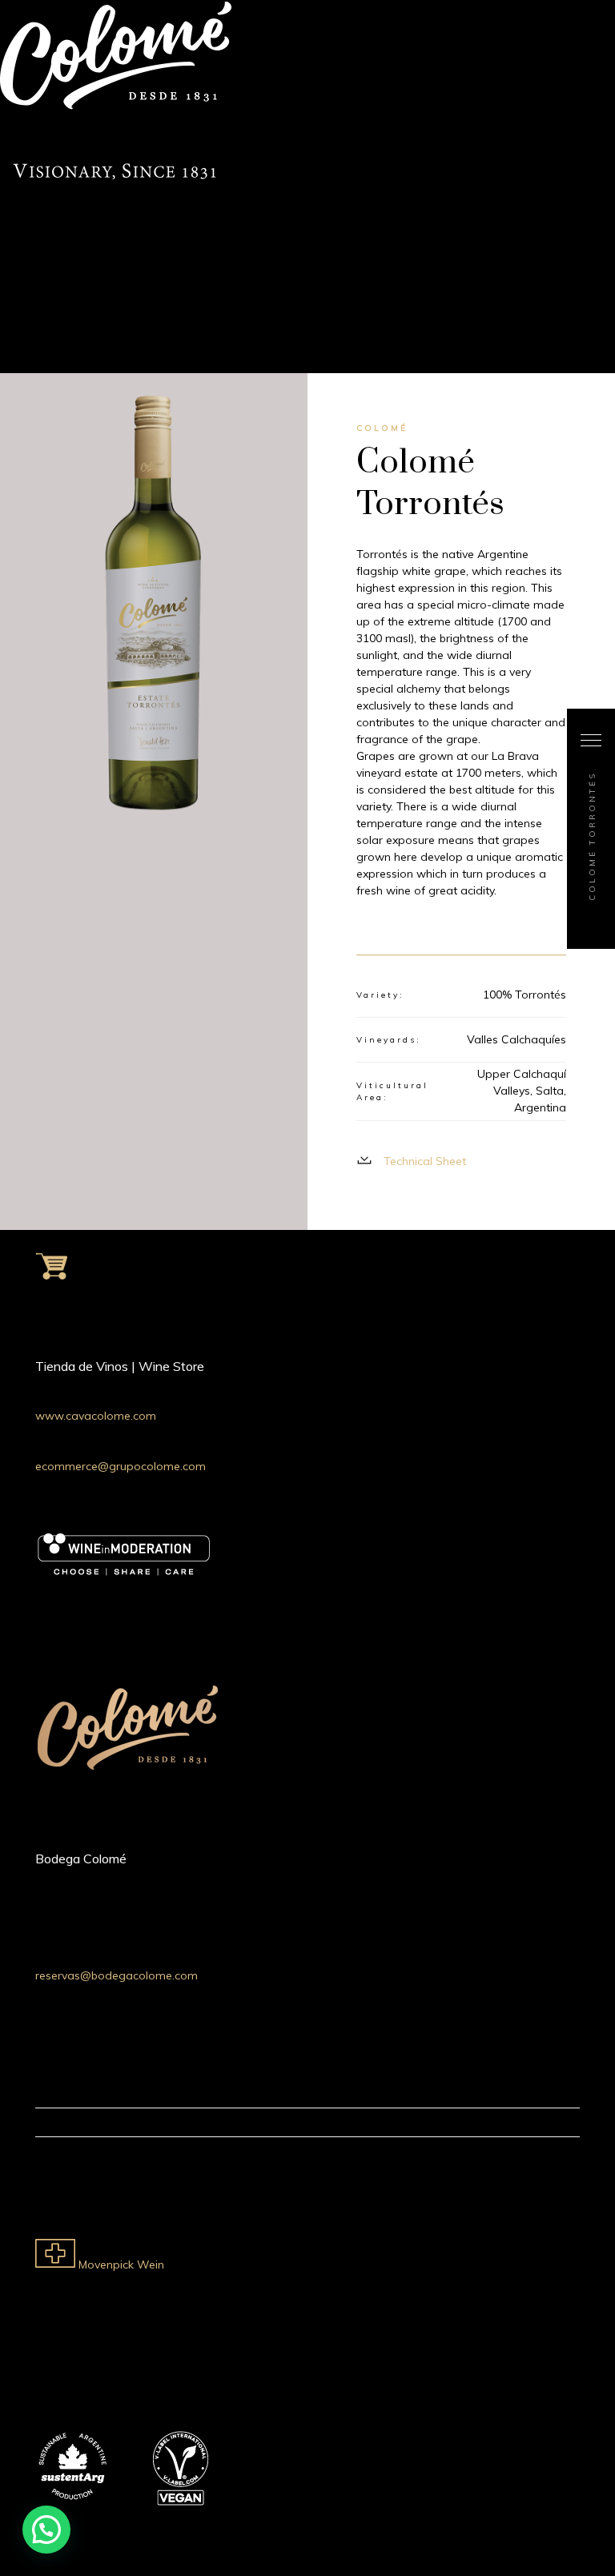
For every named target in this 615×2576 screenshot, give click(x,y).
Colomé (382, 428)
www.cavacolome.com (96, 1416)
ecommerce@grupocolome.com (121, 1466)
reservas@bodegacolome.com (117, 1975)
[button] (46, 2530)
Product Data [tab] (529, 936)
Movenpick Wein (120, 2265)
